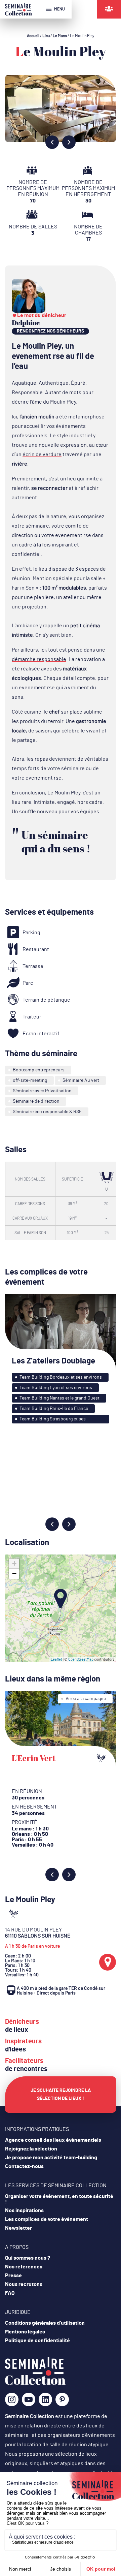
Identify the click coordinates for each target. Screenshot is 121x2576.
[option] (61, 108)
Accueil (33, 36)
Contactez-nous (24, 2166)
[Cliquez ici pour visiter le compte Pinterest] (62, 2399)
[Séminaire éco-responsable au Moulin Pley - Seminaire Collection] (35, 2383)
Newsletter (18, 2228)
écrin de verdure (42, 454)
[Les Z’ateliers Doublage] (61, 1332)
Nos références (24, 2267)
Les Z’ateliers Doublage (53, 1361)
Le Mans (60, 36)
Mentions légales (25, 2332)
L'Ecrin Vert (34, 1758)
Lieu (46, 36)
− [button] (14, 1574)
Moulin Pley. (64, 402)
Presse (13, 2275)
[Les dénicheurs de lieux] (109, 9)
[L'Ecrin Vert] (61, 1729)
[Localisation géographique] (108, 1962)
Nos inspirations (24, 2210)
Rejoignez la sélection (31, 2149)
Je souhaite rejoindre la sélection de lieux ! (61, 2095)
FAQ (10, 2293)
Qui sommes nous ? (28, 2258)
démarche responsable (39, 659)
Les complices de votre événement (47, 2219)
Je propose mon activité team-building (51, 2158)
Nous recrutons (24, 2284)
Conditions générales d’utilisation (45, 2323)
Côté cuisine (27, 712)
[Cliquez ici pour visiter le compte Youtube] (29, 2402)
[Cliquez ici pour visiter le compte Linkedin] (45, 2402)
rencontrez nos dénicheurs (50, 331)
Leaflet (56, 1659)
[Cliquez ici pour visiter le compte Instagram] (12, 2402)
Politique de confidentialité (37, 2341)
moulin (46, 417)
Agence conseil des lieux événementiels (53, 2140)
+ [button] (14, 1563)
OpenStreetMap (81, 1659)
